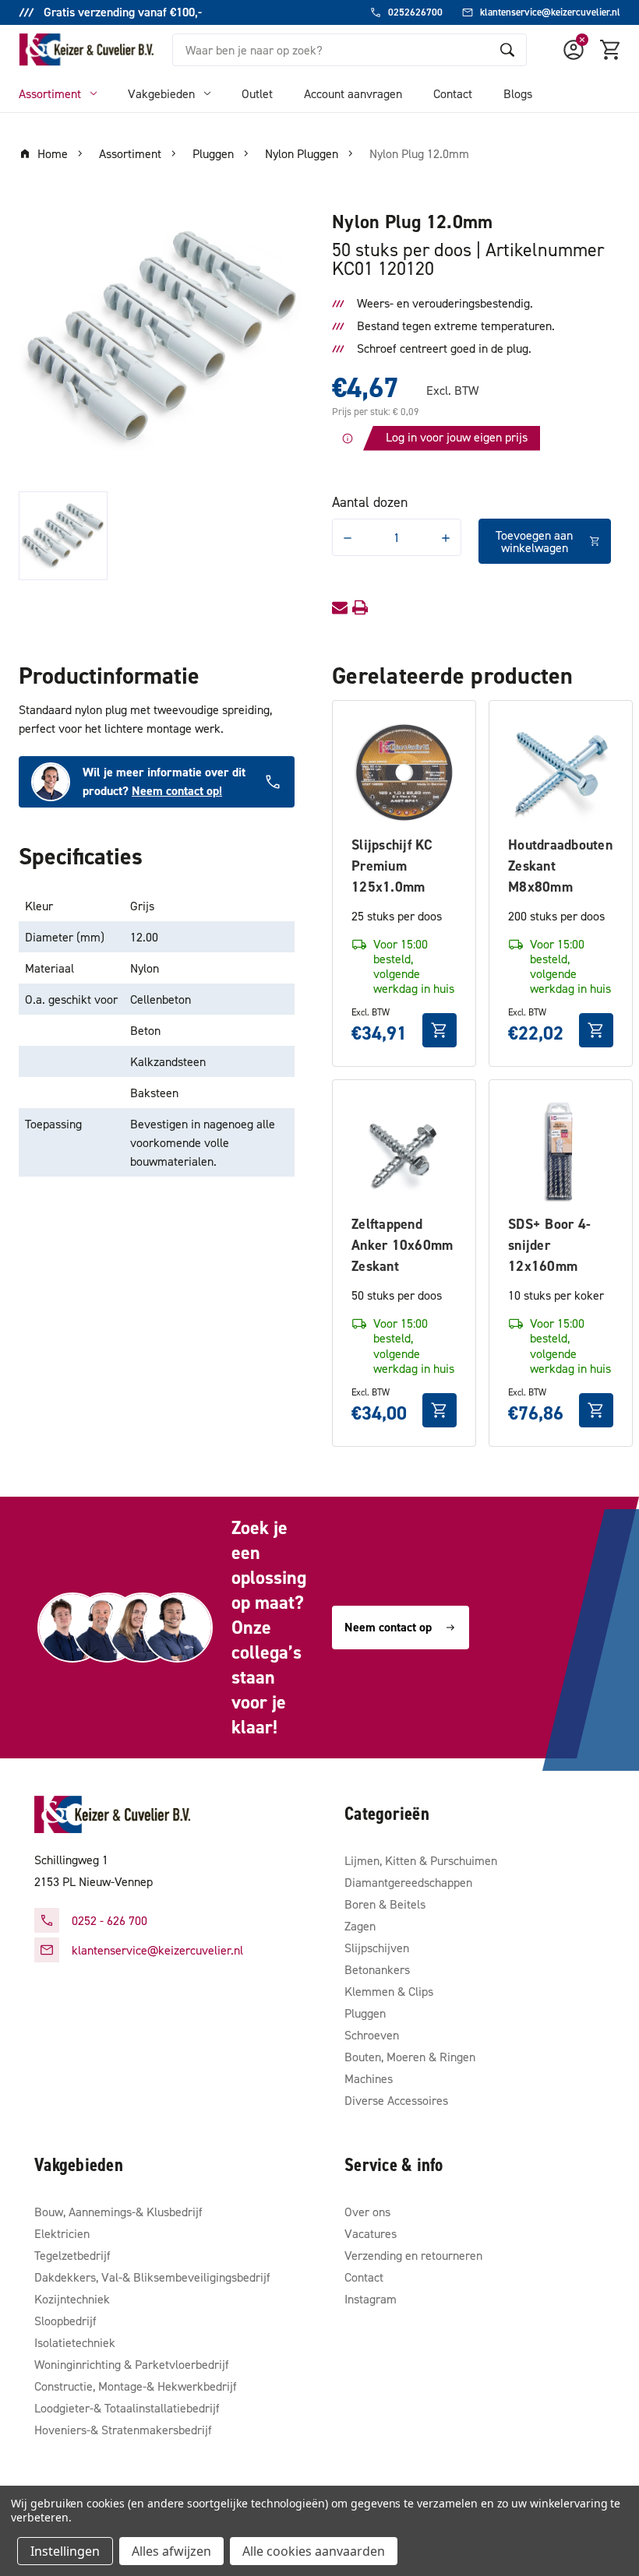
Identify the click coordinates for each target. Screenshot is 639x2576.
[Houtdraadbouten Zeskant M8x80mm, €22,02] (561, 772)
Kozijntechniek (72, 2299)
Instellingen (65, 2551)
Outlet (257, 93)
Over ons (367, 2212)
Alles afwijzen (171, 2551)
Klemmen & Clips (389, 1991)
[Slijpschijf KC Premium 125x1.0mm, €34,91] (404, 772)
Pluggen (365, 2013)
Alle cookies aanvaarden (314, 2551)
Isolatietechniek (75, 2342)
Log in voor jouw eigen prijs (457, 437)
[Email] (340, 607)
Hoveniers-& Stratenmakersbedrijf (123, 2430)
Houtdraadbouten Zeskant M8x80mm (560, 866)
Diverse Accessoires (396, 2100)
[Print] (360, 607)
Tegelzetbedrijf (72, 2255)
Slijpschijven (377, 1948)
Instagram (371, 2299)
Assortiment (50, 93)
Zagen (360, 1926)
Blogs (518, 93)
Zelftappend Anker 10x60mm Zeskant (402, 1245)
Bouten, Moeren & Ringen (410, 2057)
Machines (369, 2078)
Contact (453, 93)
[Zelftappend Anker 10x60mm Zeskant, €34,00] (404, 1151)
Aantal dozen (370, 502)
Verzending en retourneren (413, 2255)
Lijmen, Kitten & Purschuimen (421, 1860)
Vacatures (371, 2233)
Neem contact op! (177, 791)
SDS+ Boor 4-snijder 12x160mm (549, 1245)
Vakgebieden (161, 93)
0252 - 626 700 (109, 1920)
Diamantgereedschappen (408, 1882)
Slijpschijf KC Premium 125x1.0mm (392, 866)
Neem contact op (388, 1627)
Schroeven (372, 2035)
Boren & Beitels (385, 1904)
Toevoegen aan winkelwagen (534, 541)
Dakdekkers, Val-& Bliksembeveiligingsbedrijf (152, 2277)
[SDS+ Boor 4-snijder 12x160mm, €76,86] (561, 1151)
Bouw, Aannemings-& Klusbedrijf (118, 2212)
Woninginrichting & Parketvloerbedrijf (132, 2364)
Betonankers (377, 1969)
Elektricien (62, 2233)
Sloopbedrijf (65, 2321)
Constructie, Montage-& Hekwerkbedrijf (136, 2386)
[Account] (574, 50)
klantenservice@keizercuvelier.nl (157, 1950)
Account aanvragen (353, 93)
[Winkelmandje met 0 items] (611, 50)
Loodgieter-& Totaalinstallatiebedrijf (127, 2408)
